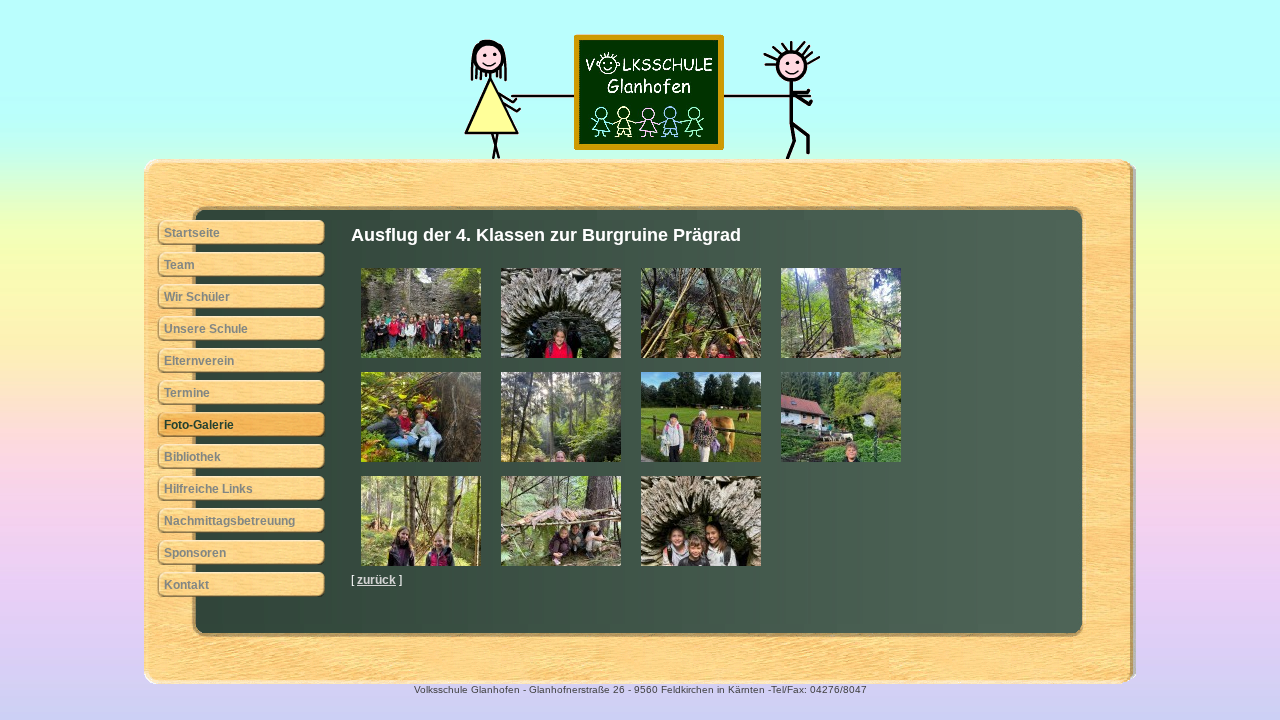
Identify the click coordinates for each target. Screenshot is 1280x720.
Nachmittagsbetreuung (229, 521)
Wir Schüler (197, 297)
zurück (376, 580)
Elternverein (199, 361)
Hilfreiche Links (208, 489)
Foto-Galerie (199, 425)
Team (179, 265)
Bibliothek (192, 457)
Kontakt (186, 585)
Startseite (192, 233)
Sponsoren (195, 553)
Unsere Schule (206, 329)
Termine (187, 393)
